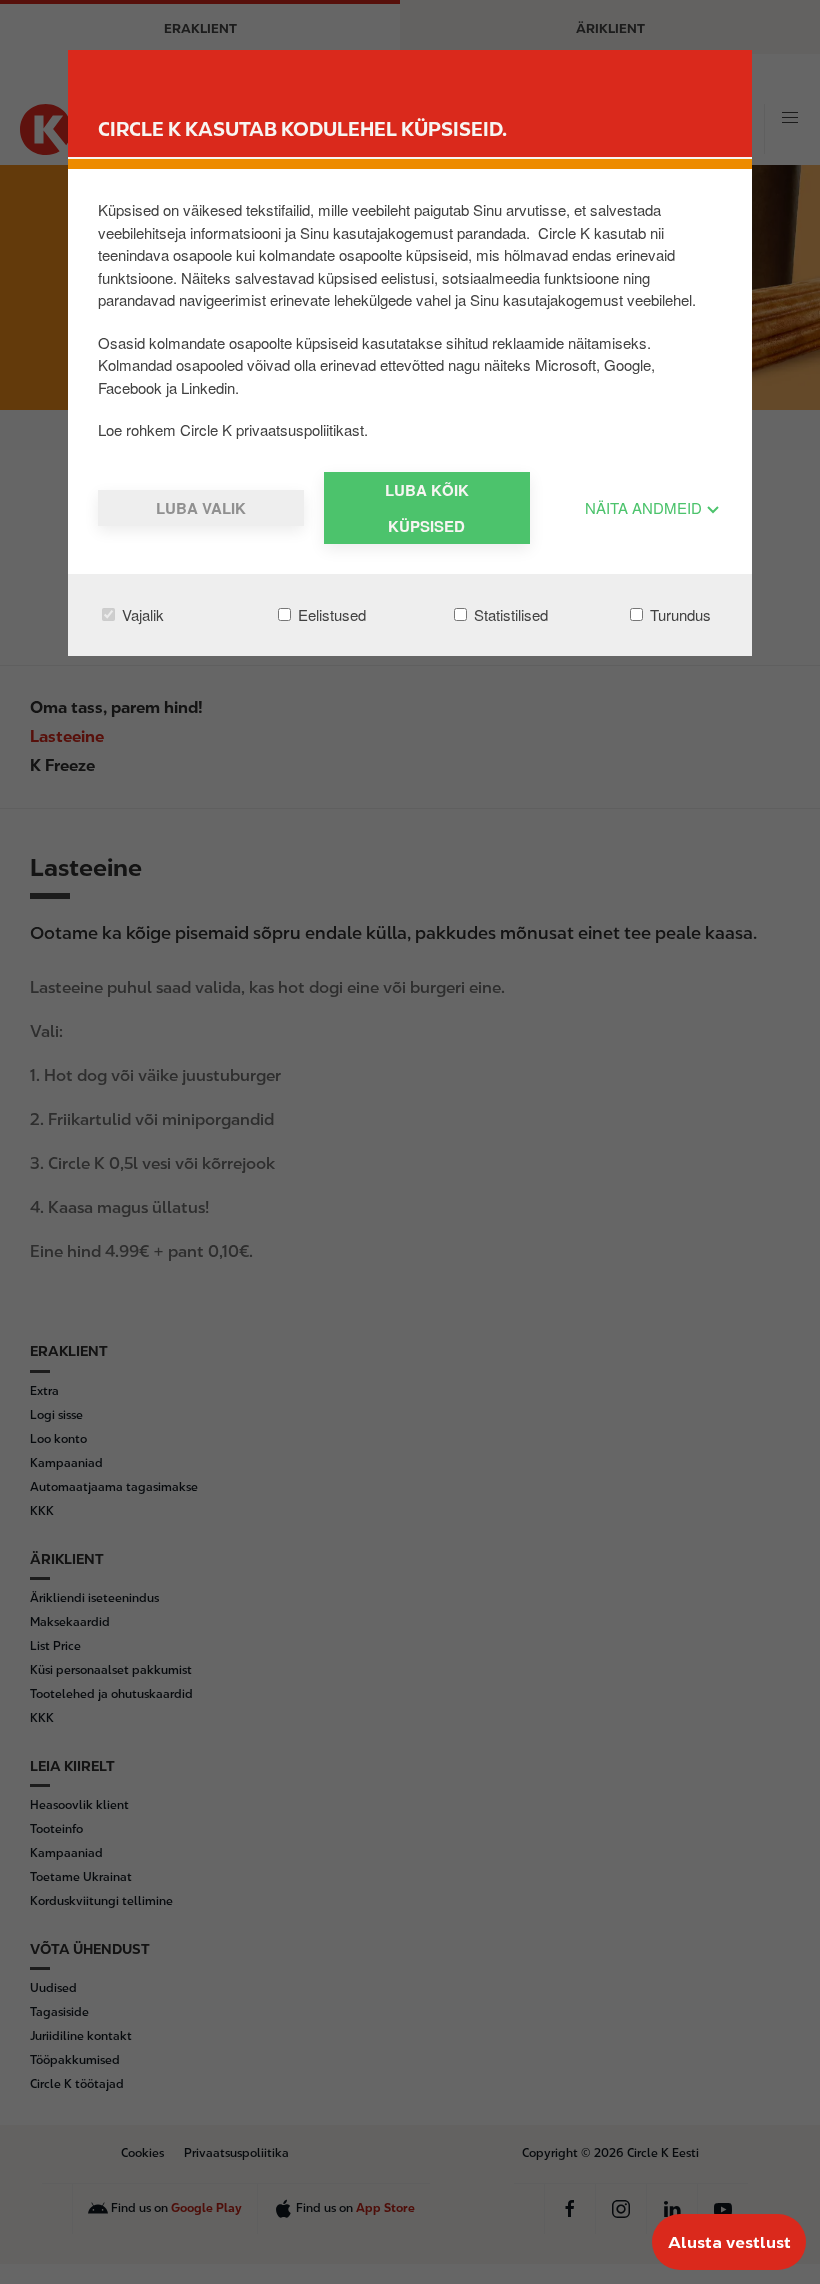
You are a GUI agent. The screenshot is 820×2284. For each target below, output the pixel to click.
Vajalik (141, 614)
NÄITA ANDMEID (645, 507)
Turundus (678, 614)
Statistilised (509, 614)
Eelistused (330, 614)
